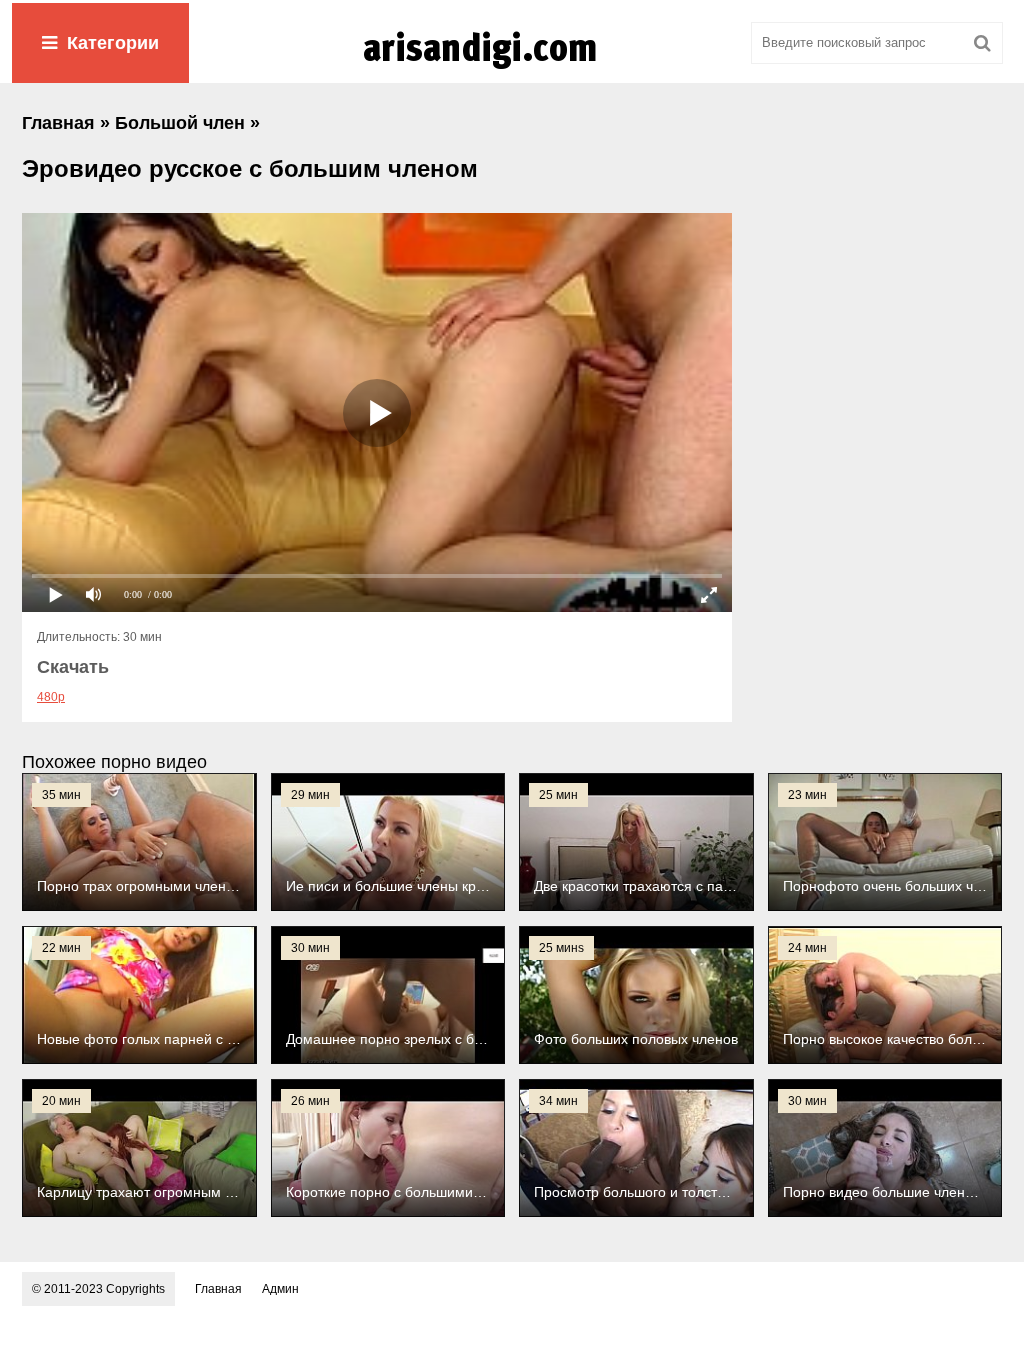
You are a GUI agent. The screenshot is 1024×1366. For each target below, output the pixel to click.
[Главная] (512, 69)
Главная (218, 1289)
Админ (280, 1289)
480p (51, 697)
